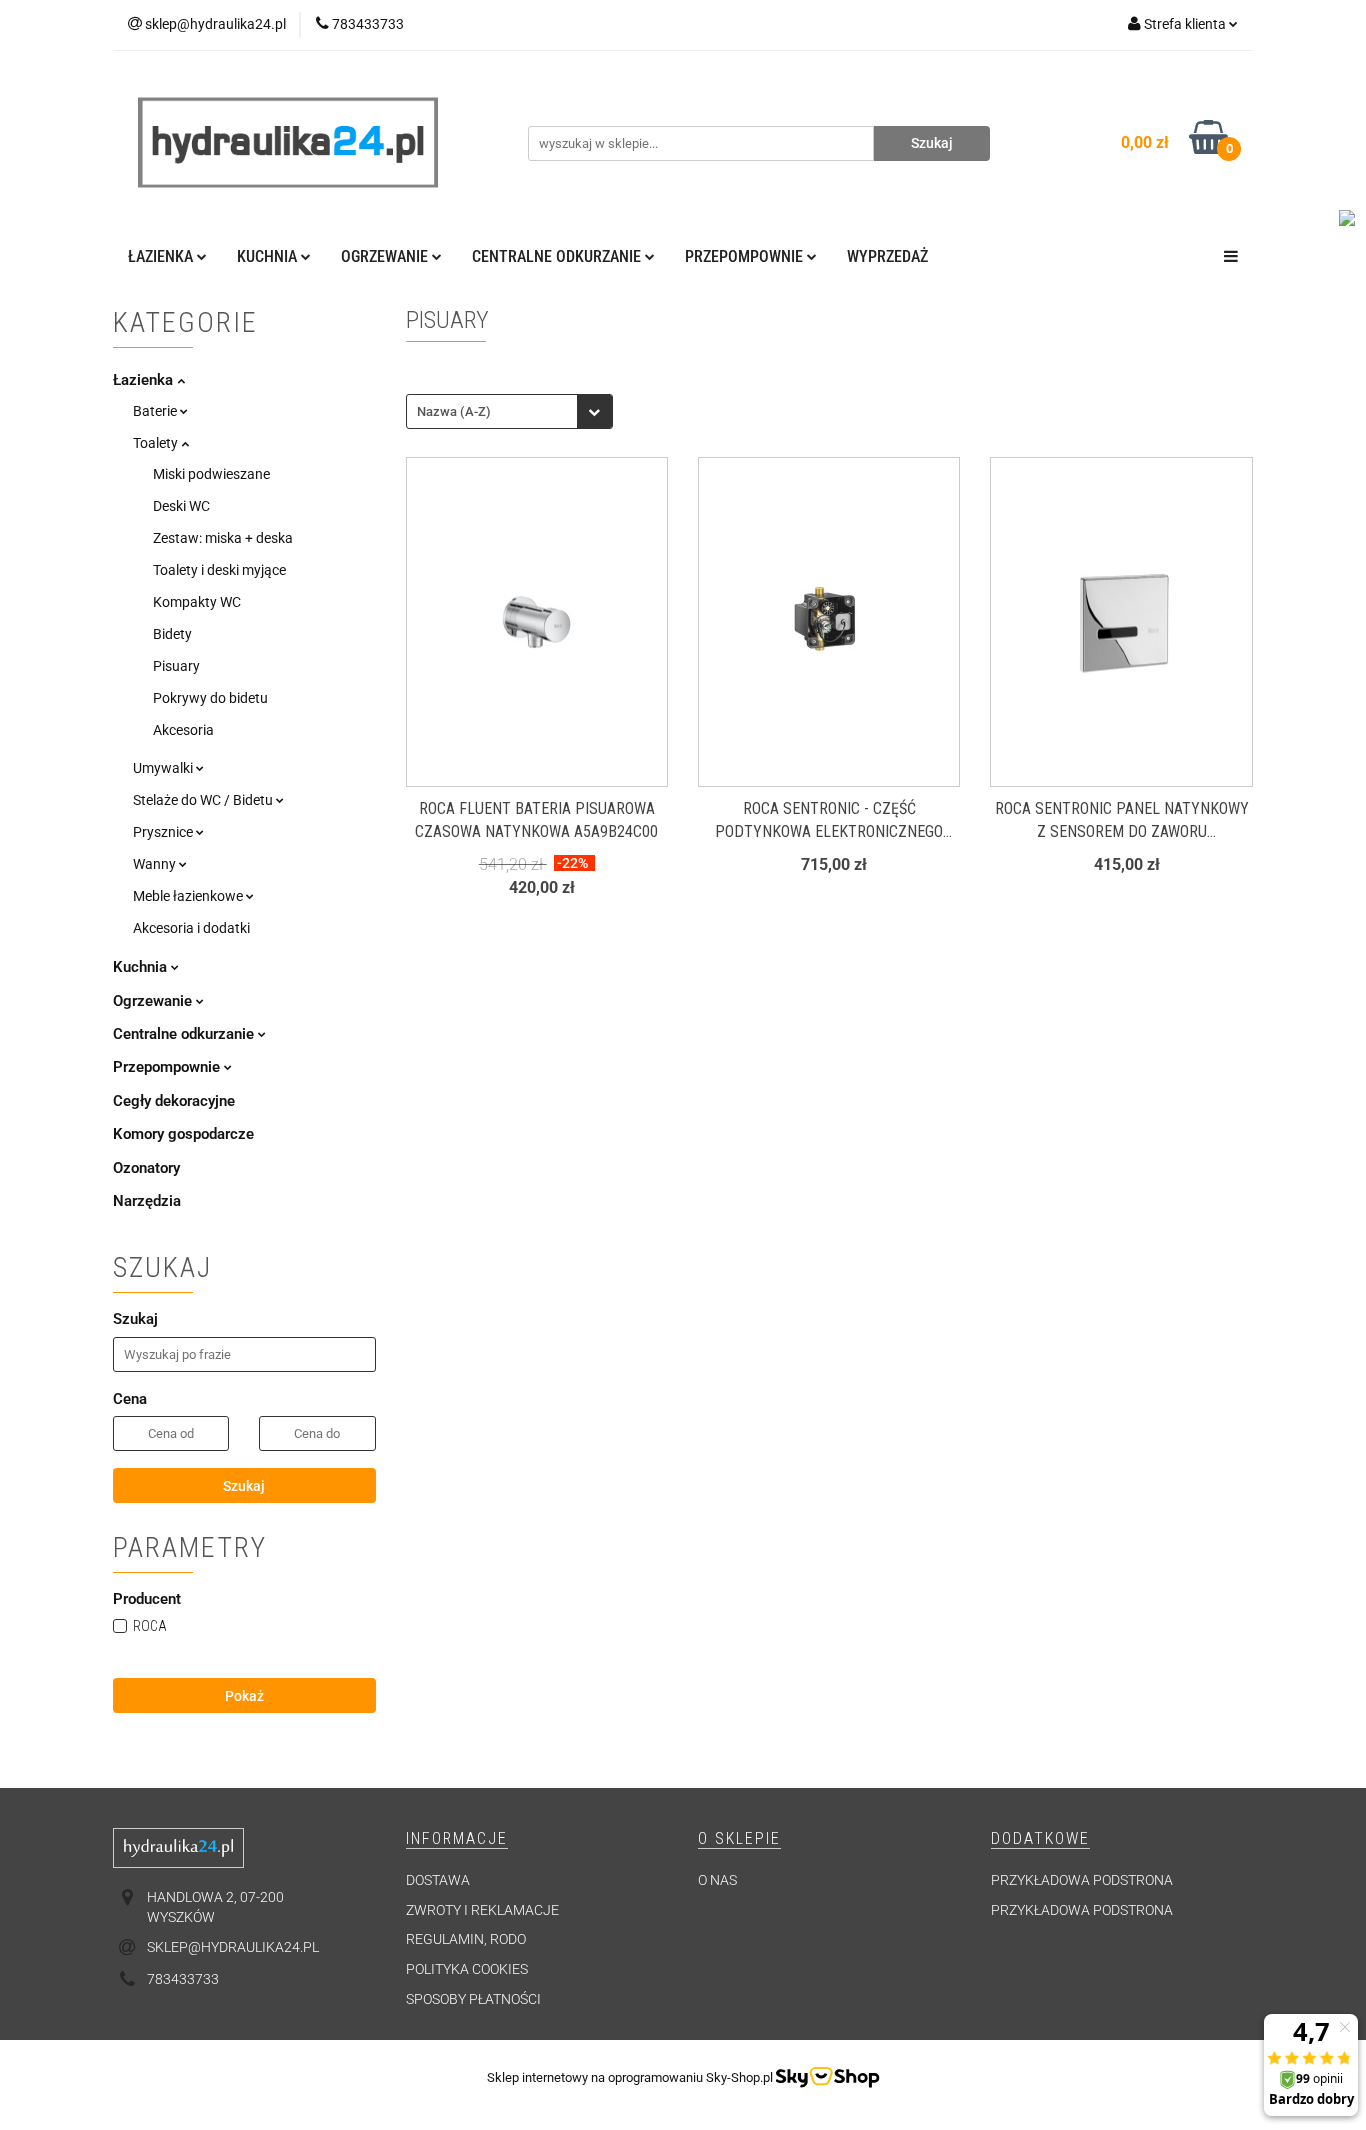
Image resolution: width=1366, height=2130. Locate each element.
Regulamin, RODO (466, 1939)
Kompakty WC (197, 602)
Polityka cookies (467, 1969)
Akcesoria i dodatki (191, 928)
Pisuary (176, 666)
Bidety (172, 634)
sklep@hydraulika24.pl (233, 1947)
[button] (457, 1839)
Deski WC (181, 506)
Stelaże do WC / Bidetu (204, 800)
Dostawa (438, 1880)
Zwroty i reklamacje (482, 1910)
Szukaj (244, 1486)
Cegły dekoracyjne (174, 1101)
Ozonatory (146, 1168)
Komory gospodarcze (183, 1134)
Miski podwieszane (211, 474)
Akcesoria (183, 730)
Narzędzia (147, 1201)
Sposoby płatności (473, 1999)
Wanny (156, 864)
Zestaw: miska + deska (223, 538)
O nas (717, 1880)
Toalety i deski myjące (219, 570)
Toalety (157, 443)
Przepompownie (168, 1067)
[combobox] (509, 411)
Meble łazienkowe (189, 896)
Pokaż (244, 1696)
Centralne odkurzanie (185, 1034)
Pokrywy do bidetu (210, 698)
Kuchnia (142, 967)
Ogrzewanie (154, 1001)
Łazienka (145, 380)
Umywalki (164, 768)
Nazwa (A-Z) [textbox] (454, 411)
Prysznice (164, 832)
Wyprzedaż (887, 256)
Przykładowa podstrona (1082, 1880)
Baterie (156, 411)
